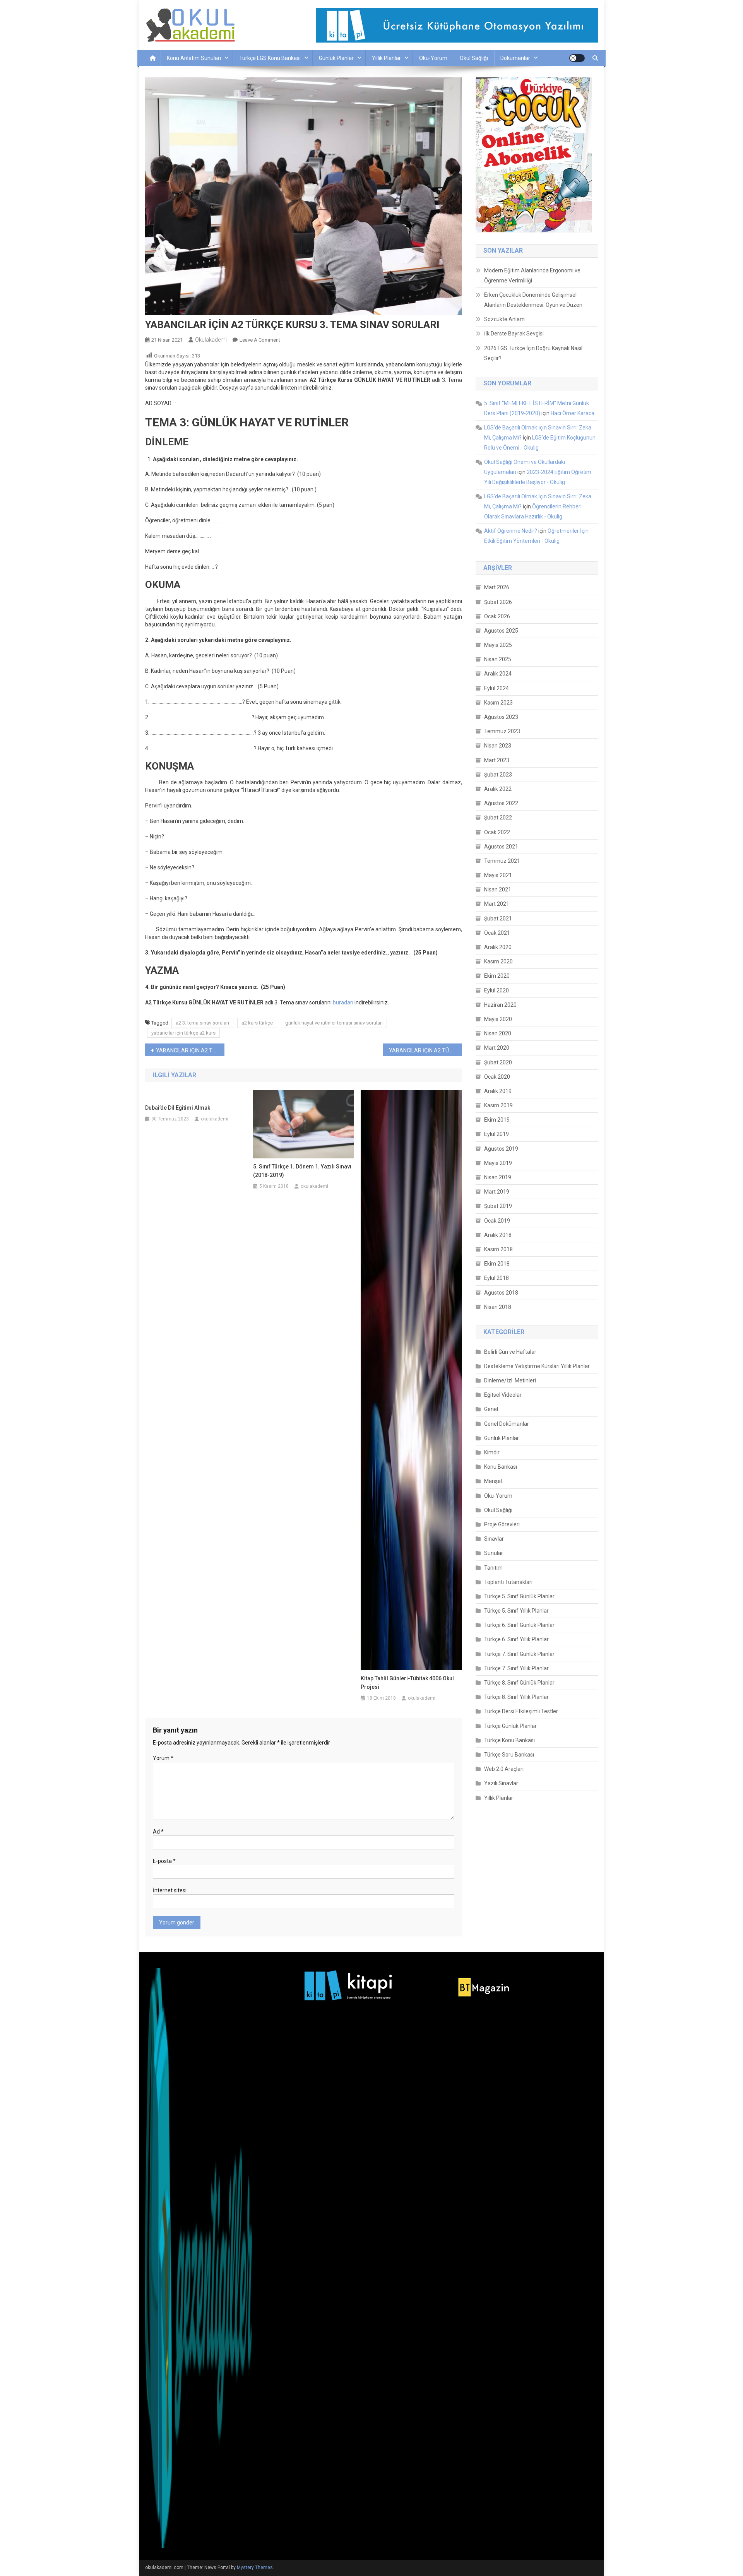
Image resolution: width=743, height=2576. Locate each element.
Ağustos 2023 (501, 717)
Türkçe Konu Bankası (509, 1740)
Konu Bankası (501, 1467)
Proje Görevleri (502, 1524)
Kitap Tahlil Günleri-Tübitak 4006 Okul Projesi (407, 1683)
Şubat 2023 (498, 775)
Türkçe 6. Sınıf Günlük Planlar (519, 1625)
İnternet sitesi (170, 1890)
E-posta (164, 1861)
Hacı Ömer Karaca (573, 413)
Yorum (163, 1758)
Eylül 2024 (496, 688)
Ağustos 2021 (501, 847)
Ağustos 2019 (501, 1149)
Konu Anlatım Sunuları (194, 58)
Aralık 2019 (498, 1091)
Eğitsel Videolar (503, 1395)
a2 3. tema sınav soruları (202, 1023)
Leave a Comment (260, 340)
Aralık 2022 (498, 789)
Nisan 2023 (498, 746)
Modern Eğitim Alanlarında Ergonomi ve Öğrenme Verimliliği (532, 275)
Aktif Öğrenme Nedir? (511, 531)
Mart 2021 (497, 904)
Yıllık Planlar (386, 58)
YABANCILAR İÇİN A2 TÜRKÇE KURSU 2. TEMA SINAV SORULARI (190, 1050)
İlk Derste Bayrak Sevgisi (514, 334)
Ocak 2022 (497, 832)
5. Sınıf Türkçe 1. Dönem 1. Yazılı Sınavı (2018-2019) (302, 1171)
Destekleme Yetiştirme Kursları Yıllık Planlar (537, 1366)
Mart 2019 (497, 1192)
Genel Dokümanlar (507, 1424)
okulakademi (211, 340)
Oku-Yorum (433, 58)
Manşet (493, 1481)
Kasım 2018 (498, 1249)
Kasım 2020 (498, 961)
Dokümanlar (515, 58)
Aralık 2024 (498, 674)
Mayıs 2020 (498, 1019)
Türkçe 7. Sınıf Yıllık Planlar (516, 1668)
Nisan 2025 (498, 659)
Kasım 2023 (498, 703)
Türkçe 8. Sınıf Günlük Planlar (519, 1683)
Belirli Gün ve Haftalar (510, 1352)
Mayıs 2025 (498, 645)
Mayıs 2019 (498, 1163)
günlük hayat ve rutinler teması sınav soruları (334, 1023)
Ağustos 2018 (501, 1293)
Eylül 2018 (496, 1278)
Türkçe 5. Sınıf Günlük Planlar (519, 1596)
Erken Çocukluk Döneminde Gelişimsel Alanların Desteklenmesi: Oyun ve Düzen (533, 300)
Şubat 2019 (498, 1206)
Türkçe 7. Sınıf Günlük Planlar (519, 1654)
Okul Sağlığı (474, 58)
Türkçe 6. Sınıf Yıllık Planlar (516, 1639)
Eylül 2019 (496, 1134)
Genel (491, 1409)
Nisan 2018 (498, 1307)
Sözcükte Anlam (504, 319)
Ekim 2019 (497, 1120)
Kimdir (492, 1452)
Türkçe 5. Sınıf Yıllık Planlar (516, 1611)
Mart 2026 (497, 587)
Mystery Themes (255, 2567)
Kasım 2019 (498, 1105)
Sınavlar (494, 1539)
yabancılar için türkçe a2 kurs (183, 1033)
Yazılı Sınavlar (501, 1783)
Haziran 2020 (500, 1005)
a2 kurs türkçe (257, 1023)
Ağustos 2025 (501, 631)
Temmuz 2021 (502, 861)
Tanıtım (493, 1568)
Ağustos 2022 (501, 803)
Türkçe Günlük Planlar (510, 1726)
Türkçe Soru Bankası (509, 1755)
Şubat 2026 (498, 602)
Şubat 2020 (498, 1062)
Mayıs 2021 (498, 875)
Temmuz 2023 (502, 731)
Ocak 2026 (497, 616)
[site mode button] (577, 58)
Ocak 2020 (497, 1077)
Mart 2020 (497, 1048)
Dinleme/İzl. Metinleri (510, 1380)
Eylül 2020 (496, 990)
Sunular (494, 1553)
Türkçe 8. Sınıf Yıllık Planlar (516, 1697)
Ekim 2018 (497, 1264)
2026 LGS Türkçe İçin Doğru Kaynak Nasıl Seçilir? (533, 353)
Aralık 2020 (498, 947)
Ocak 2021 (497, 933)
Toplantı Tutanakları (508, 1582)
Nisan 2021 (498, 889)
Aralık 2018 (498, 1235)
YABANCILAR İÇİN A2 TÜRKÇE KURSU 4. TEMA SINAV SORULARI (425, 1050)
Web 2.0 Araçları (504, 1769)
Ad (158, 1832)
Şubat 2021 (498, 919)
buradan (343, 1002)
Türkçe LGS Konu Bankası (270, 58)
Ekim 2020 (497, 976)
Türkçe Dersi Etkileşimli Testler (521, 1711)
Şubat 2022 (498, 818)
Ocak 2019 (497, 1221)
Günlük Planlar (336, 58)
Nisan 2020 (498, 1033)
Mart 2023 (497, 760)
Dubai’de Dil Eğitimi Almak (178, 1108)
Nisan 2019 (498, 1177)
